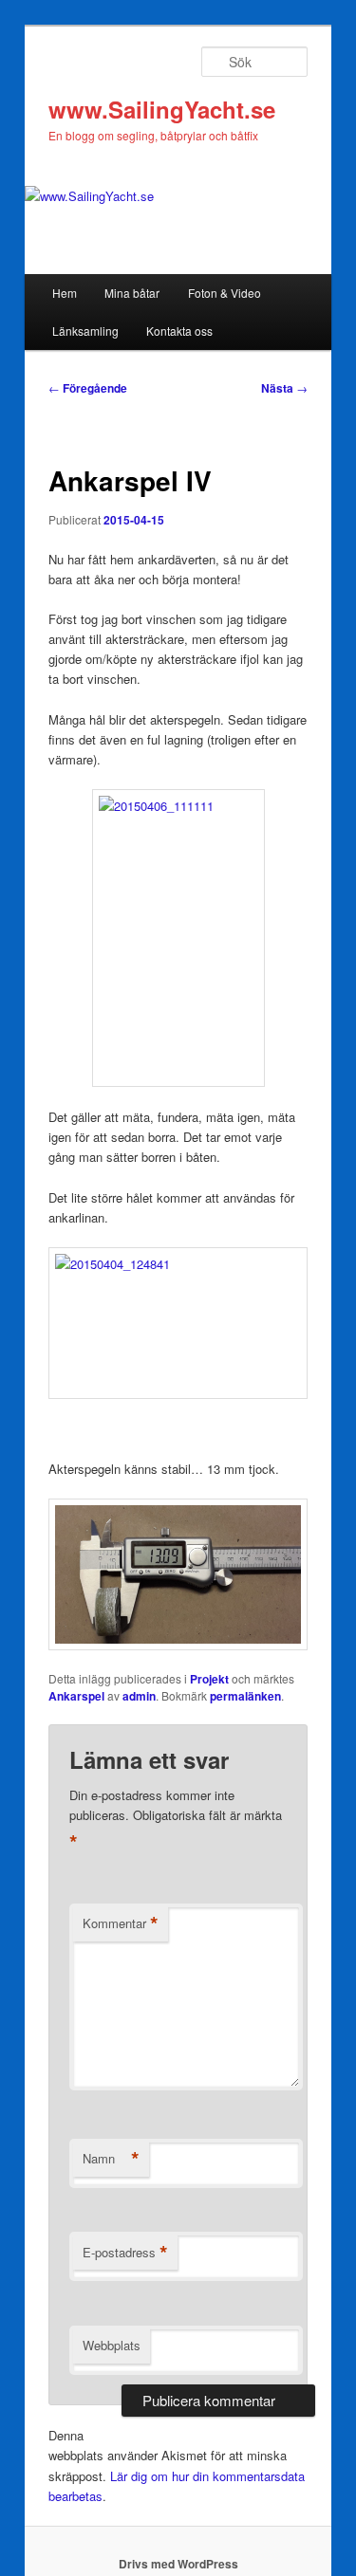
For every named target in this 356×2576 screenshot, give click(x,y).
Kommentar (121, 1923)
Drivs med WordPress (178, 2564)
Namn (111, 2159)
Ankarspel (76, 1696)
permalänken (245, 1696)
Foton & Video (225, 293)
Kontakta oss (179, 331)
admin (139, 1696)
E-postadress (125, 2253)
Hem (65, 293)
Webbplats (112, 2345)
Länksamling (85, 331)
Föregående (88, 388)
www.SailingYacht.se (162, 109)
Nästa (284, 388)
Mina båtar (132, 293)
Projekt (209, 1679)
